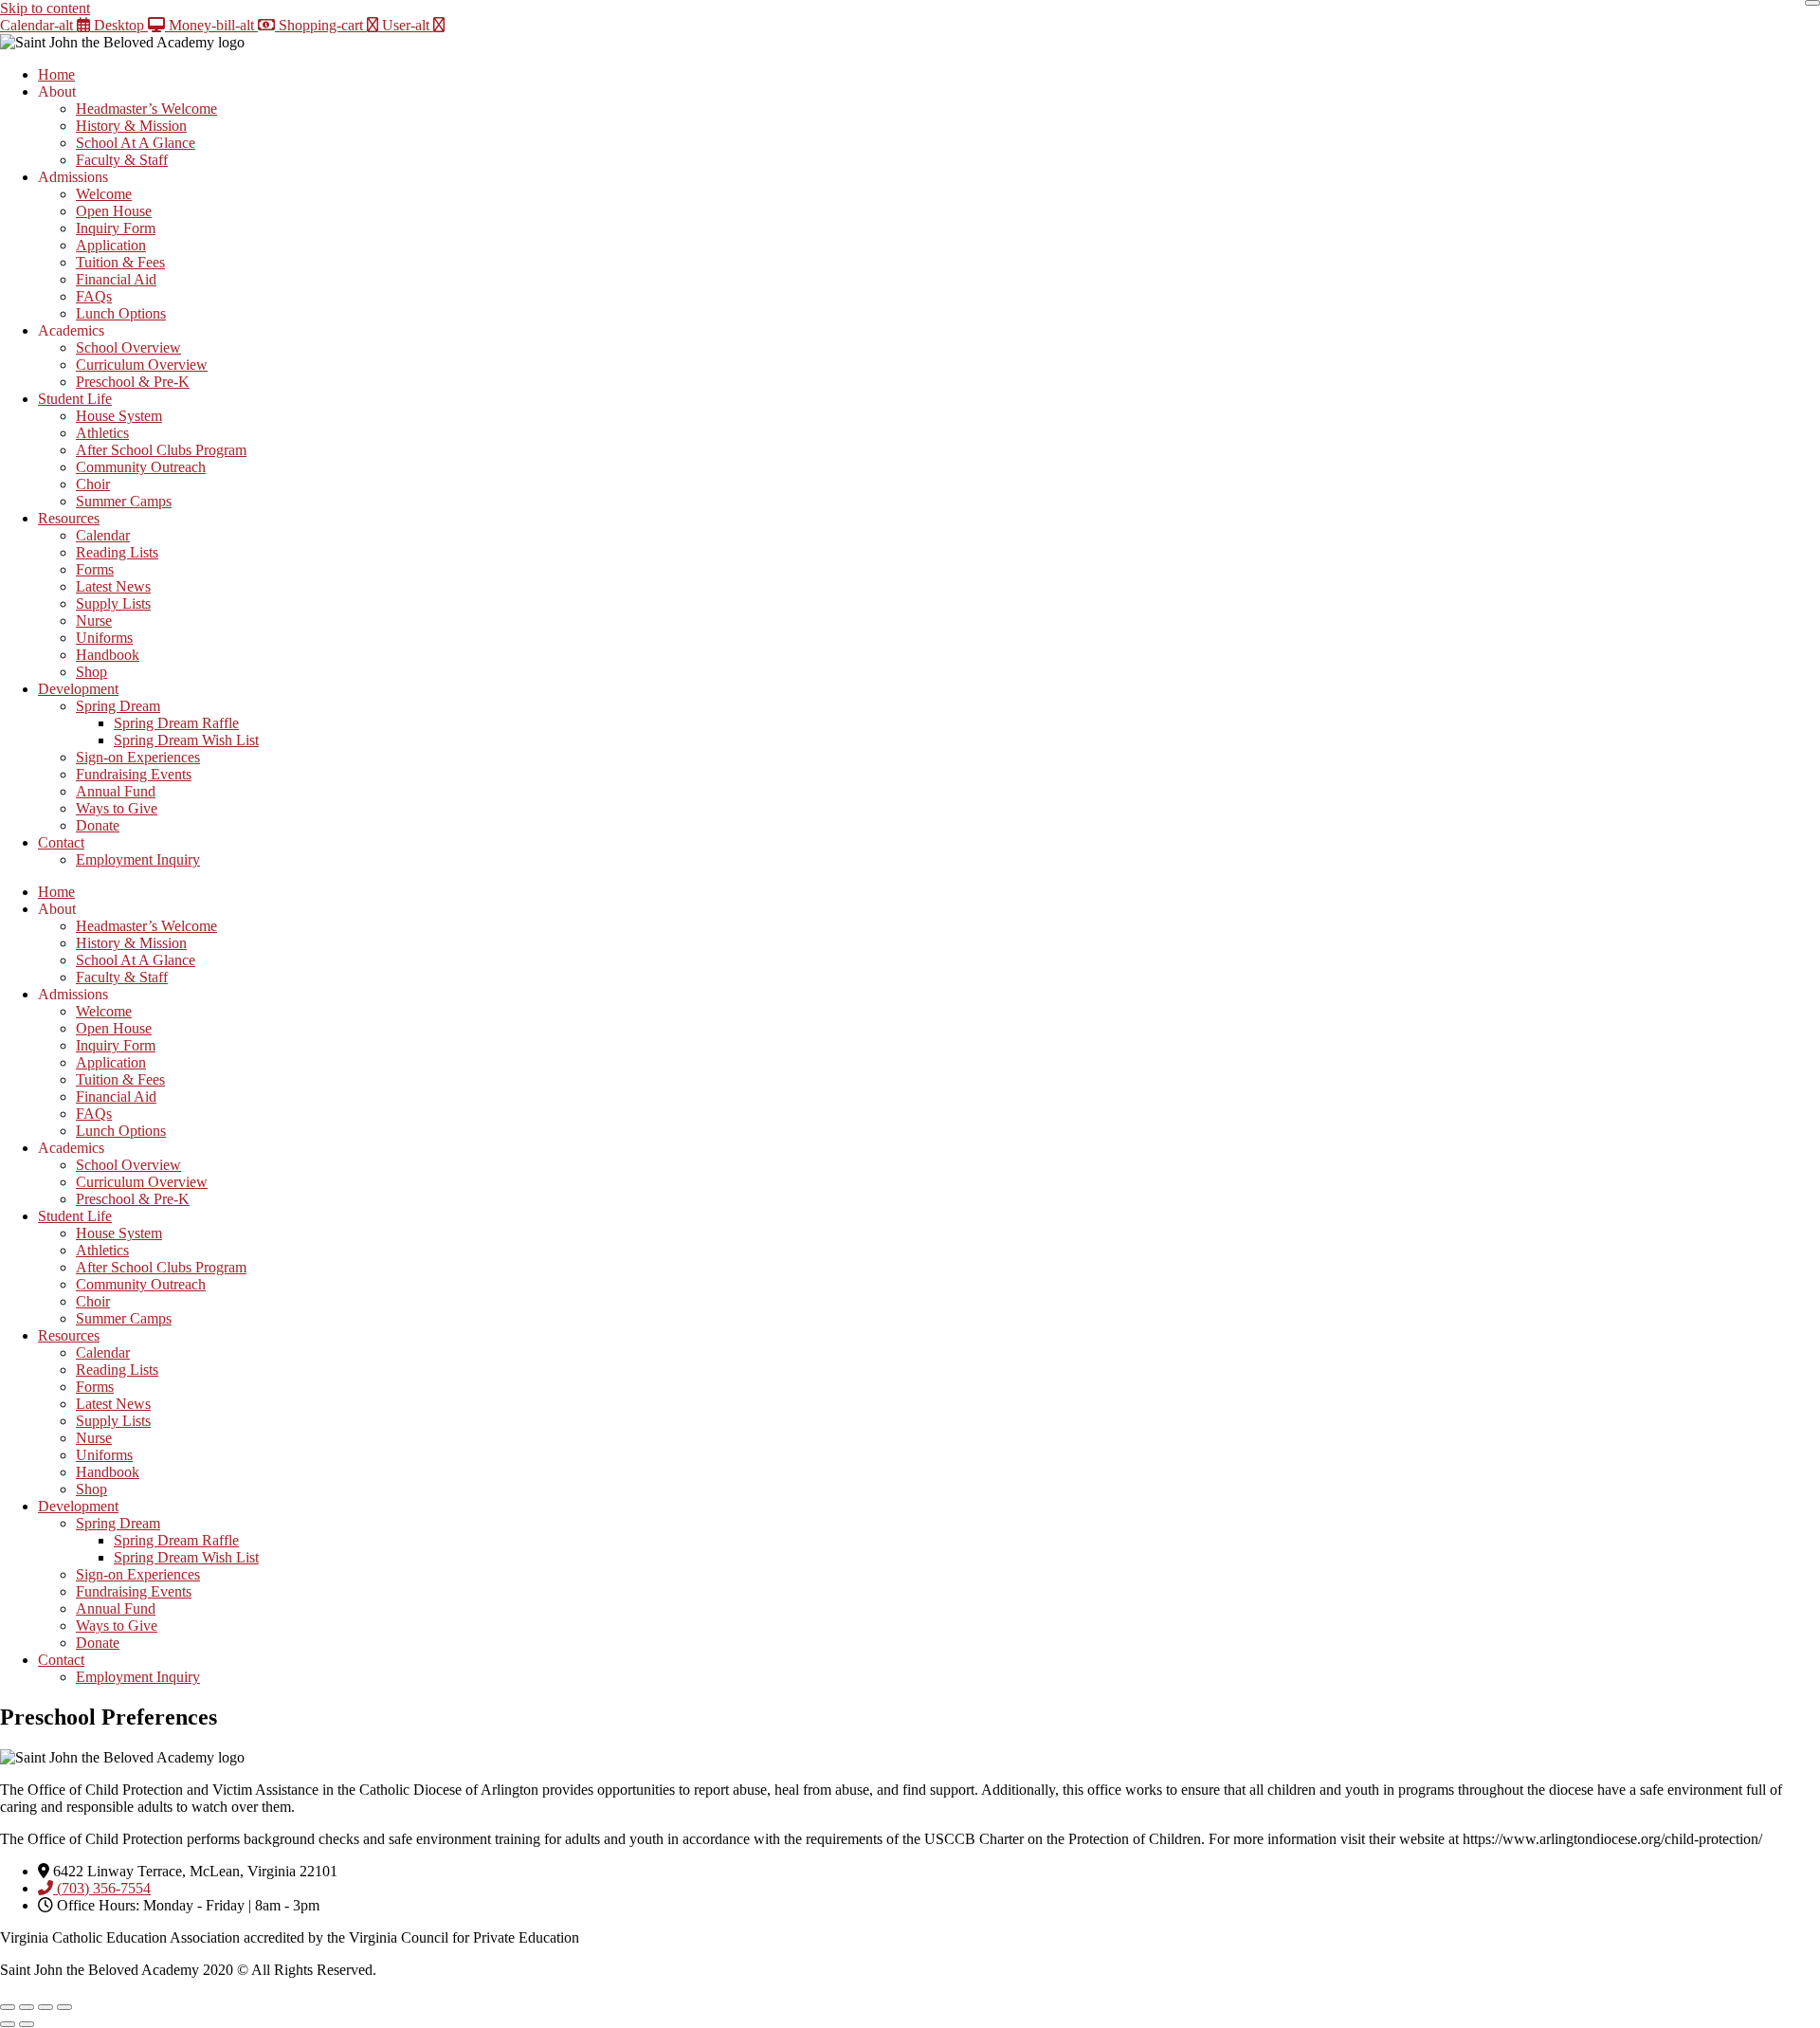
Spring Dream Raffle (176, 723)
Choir (93, 484)
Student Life (75, 399)
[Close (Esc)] (64, 2007)
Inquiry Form (116, 228)
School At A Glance (136, 143)
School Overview (128, 347)
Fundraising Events (134, 774)
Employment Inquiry (138, 859)
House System (119, 416)
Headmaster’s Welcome (146, 109)
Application (111, 245)
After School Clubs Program (161, 450)
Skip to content (45, 8)
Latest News (113, 586)
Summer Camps (124, 501)
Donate (98, 825)
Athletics (102, 433)
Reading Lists (117, 552)
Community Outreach (141, 467)
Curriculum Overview (142, 365)
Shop (91, 672)
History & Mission (131, 126)
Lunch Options (121, 313)
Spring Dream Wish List (186, 740)
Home (56, 74)
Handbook (108, 655)
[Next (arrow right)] (27, 2024)
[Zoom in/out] (8, 2007)
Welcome (104, 194)
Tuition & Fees (120, 262)
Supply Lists (113, 603)
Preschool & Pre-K (133, 382)
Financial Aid (116, 279)
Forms (95, 569)
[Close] (1812, 3)
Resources (69, 518)
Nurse (94, 621)
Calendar (103, 535)
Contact (61, 842)
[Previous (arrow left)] (8, 2024)
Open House (114, 211)
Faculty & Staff (122, 160)
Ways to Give (117, 808)
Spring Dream (118, 706)
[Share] (45, 2007)
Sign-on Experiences (138, 757)
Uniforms (104, 638)
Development (78, 689)
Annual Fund (116, 791)
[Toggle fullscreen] (27, 2007)
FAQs (94, 296)
